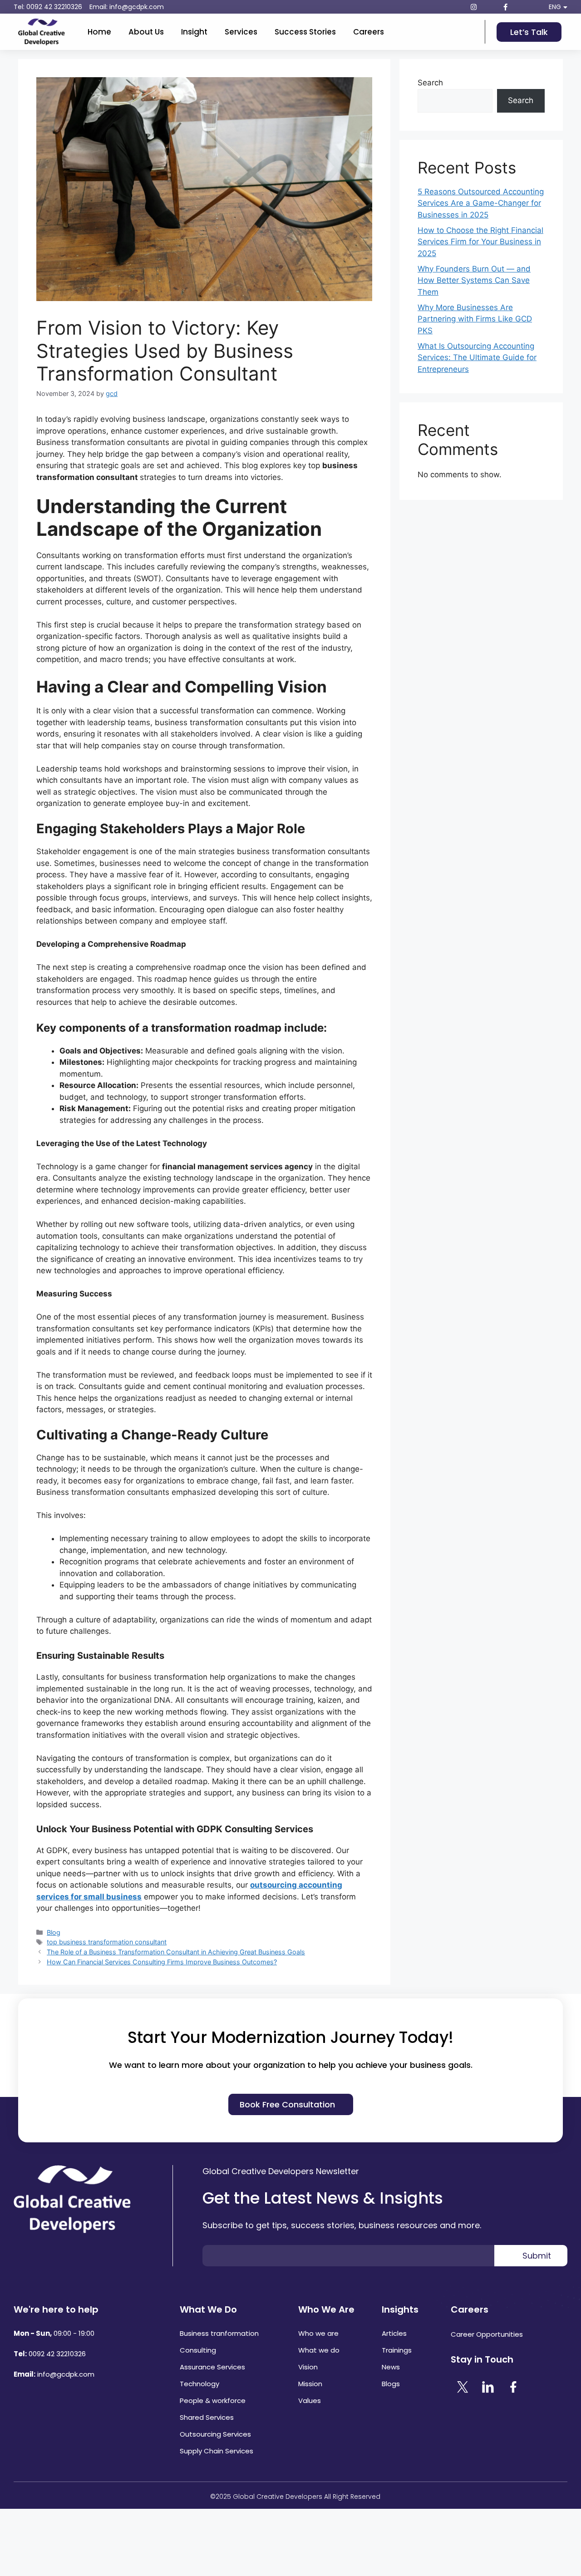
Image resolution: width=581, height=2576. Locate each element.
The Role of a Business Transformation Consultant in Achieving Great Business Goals (176, 1952)
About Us (146, 32)
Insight (194, 32)
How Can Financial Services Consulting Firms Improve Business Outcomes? (162, 1962)
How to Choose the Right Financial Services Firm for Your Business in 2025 (480, 242)
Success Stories (305, 32)
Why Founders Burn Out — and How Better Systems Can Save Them (474, 280)
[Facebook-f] (505, 7)
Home (99, 32)
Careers (369, 32)
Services (241, 32)
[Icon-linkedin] (489, 7)
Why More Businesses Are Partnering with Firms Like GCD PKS (475, 319)
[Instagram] (473, 7)
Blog (54, 1932)
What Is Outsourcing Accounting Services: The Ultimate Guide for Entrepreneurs (477, 358)
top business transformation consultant (107, 1942)
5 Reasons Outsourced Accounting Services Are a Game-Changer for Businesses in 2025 (481, 203)
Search (430, 83)
